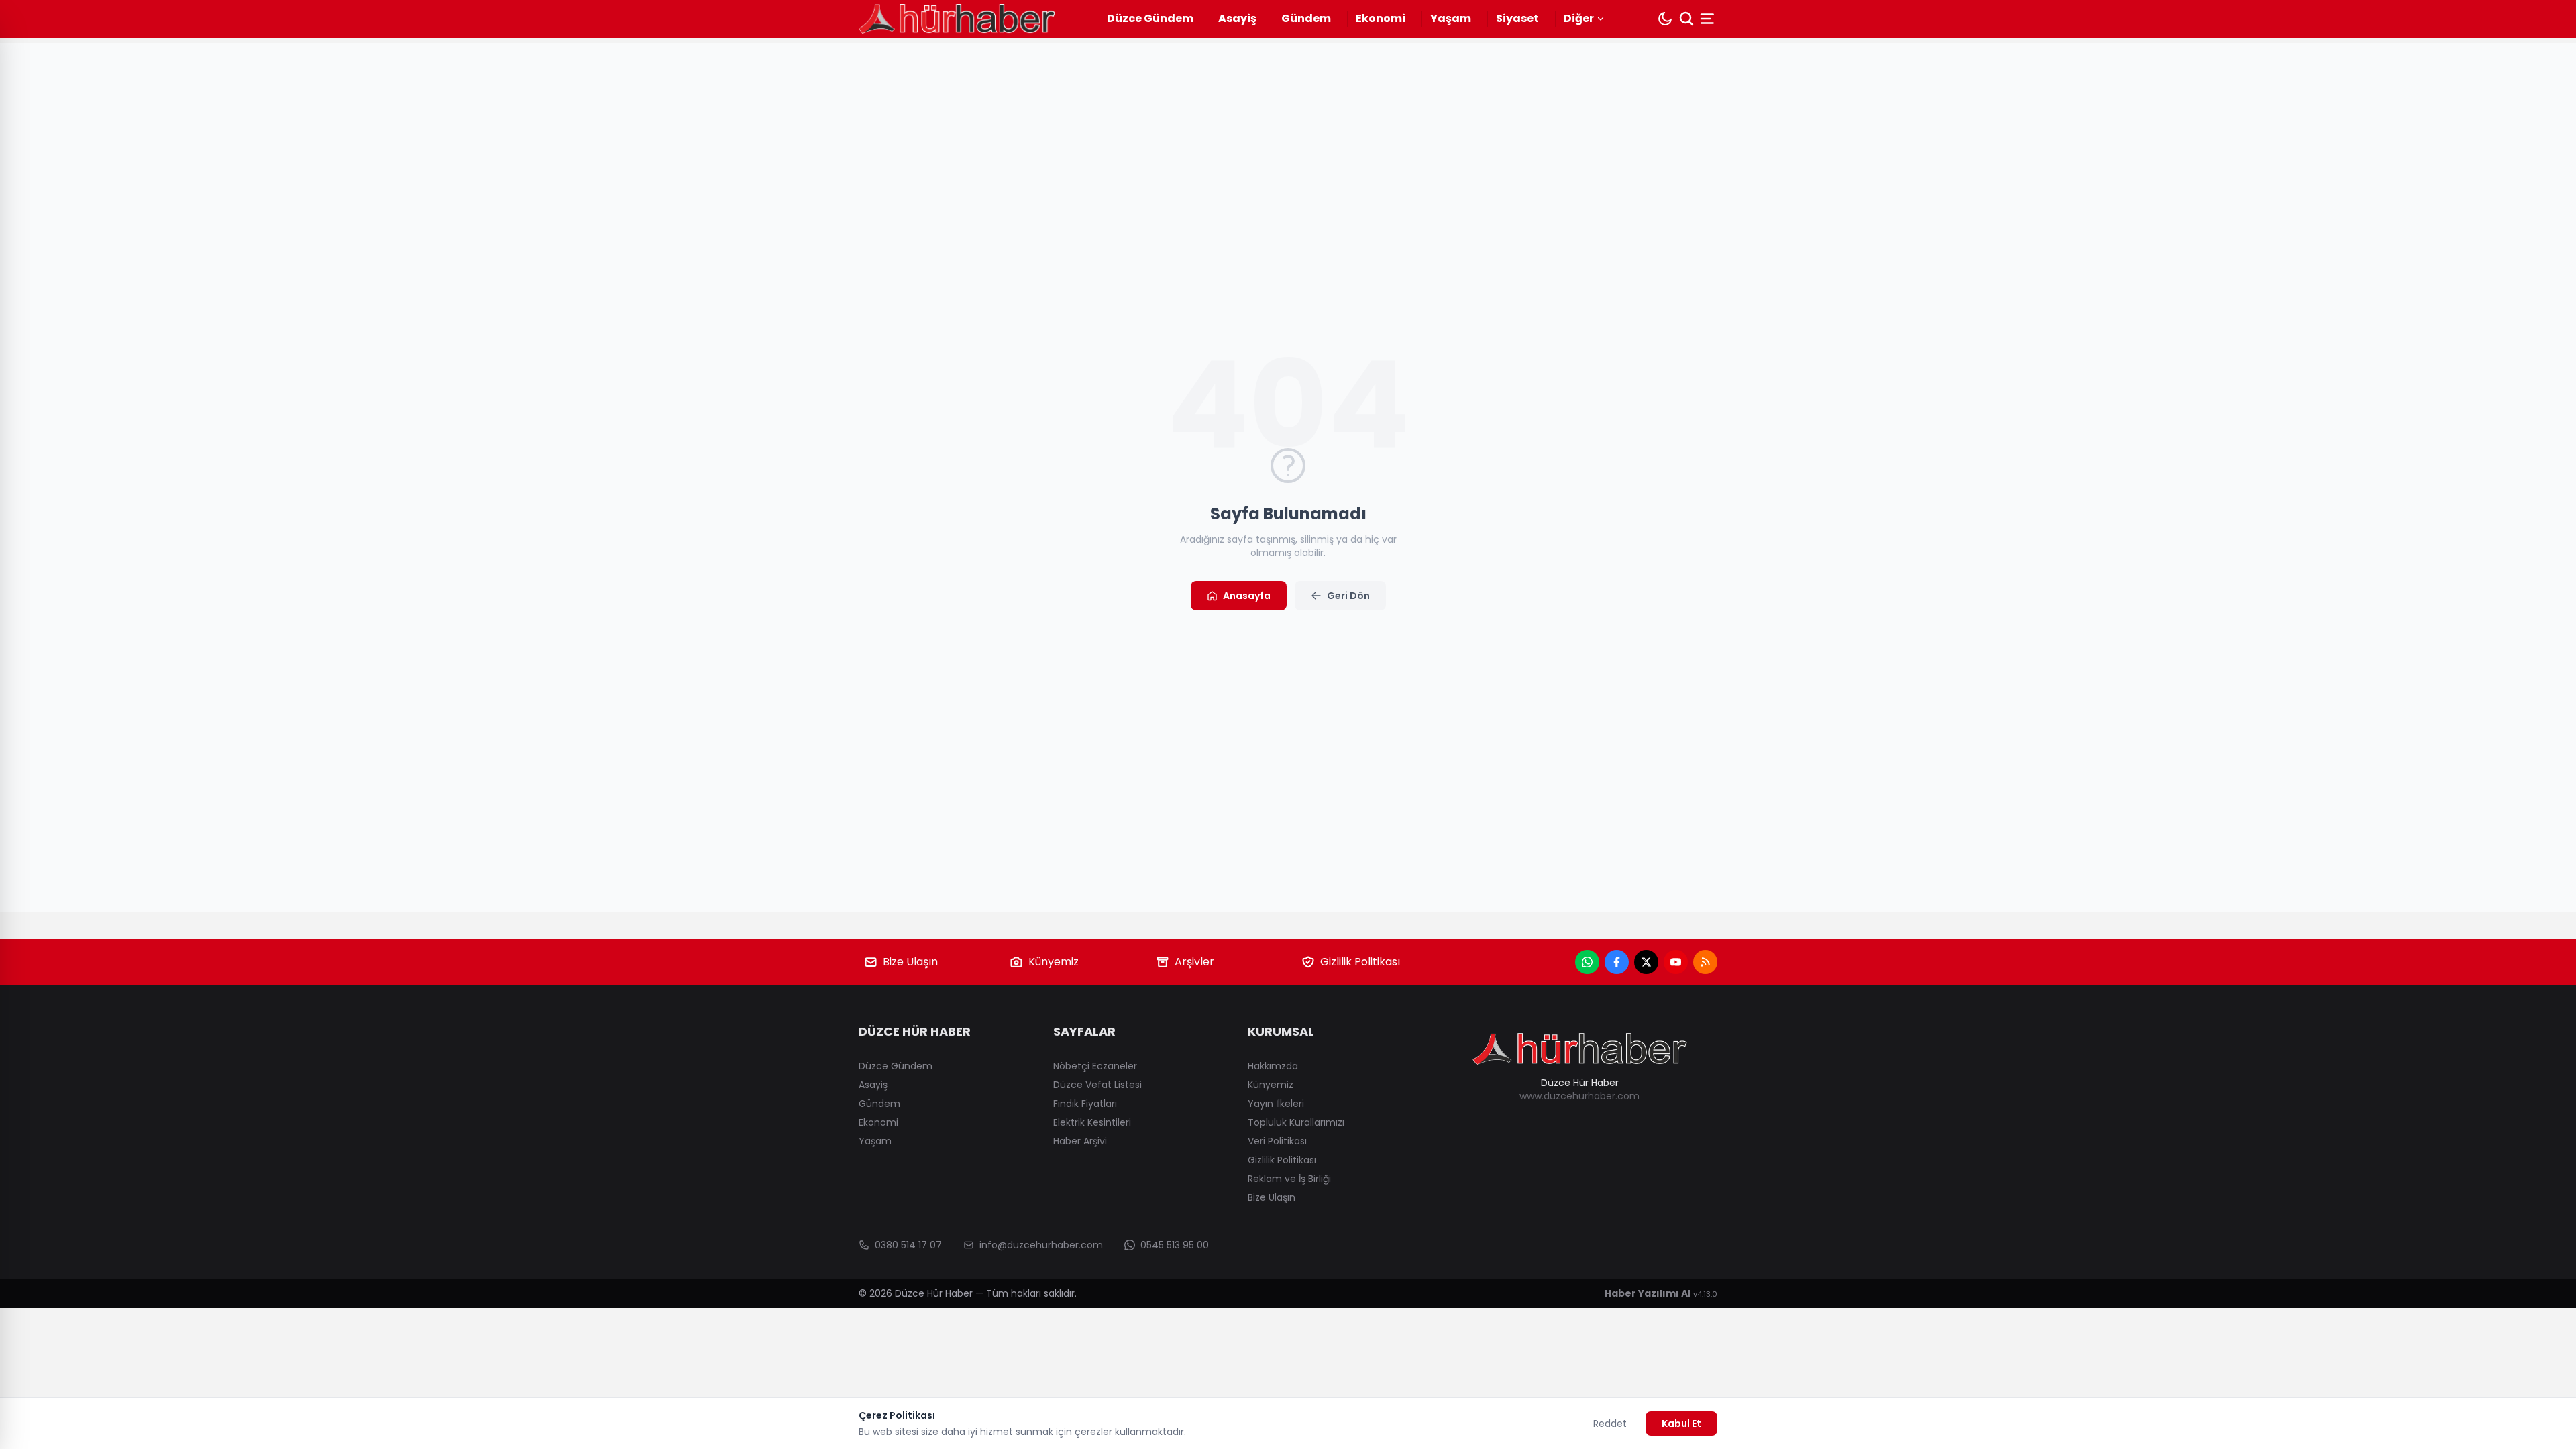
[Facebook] (1617, 962)
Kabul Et (1681, 1424)
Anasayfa (1247, 596)
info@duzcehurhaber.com (1041, 1245)
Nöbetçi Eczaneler (1095, 1066)
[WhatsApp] (1587, 962)
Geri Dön (1348, 596)
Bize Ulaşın (910, 962)
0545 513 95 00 (1175, 1245)
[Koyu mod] (1665, 19)
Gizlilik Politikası (1360, 962)
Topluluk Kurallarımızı (1296, 1122)
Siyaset (1517, 18)
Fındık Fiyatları (1085, 1104)
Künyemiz (1054, 962)
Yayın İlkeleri (1276, 1104)
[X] (1646, 962)
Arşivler (1194, 962)
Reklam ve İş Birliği (1289, 1179)
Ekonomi (1381, 18)
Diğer (1579, 18)
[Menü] (1709, 19)
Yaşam (1451, 18)
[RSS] (1705, 962)
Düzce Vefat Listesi (1097, 1085)
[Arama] (1686, 19)
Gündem (1306, 18)
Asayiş (1237, 18)
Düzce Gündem (1150, 18)
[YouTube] (1676, 962)
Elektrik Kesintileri (1092, 1122)
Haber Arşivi (1080, 1141)
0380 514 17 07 (908, 1245)
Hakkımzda (1273, 1066)
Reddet (1610, 1424)
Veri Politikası (1277, 1141)
